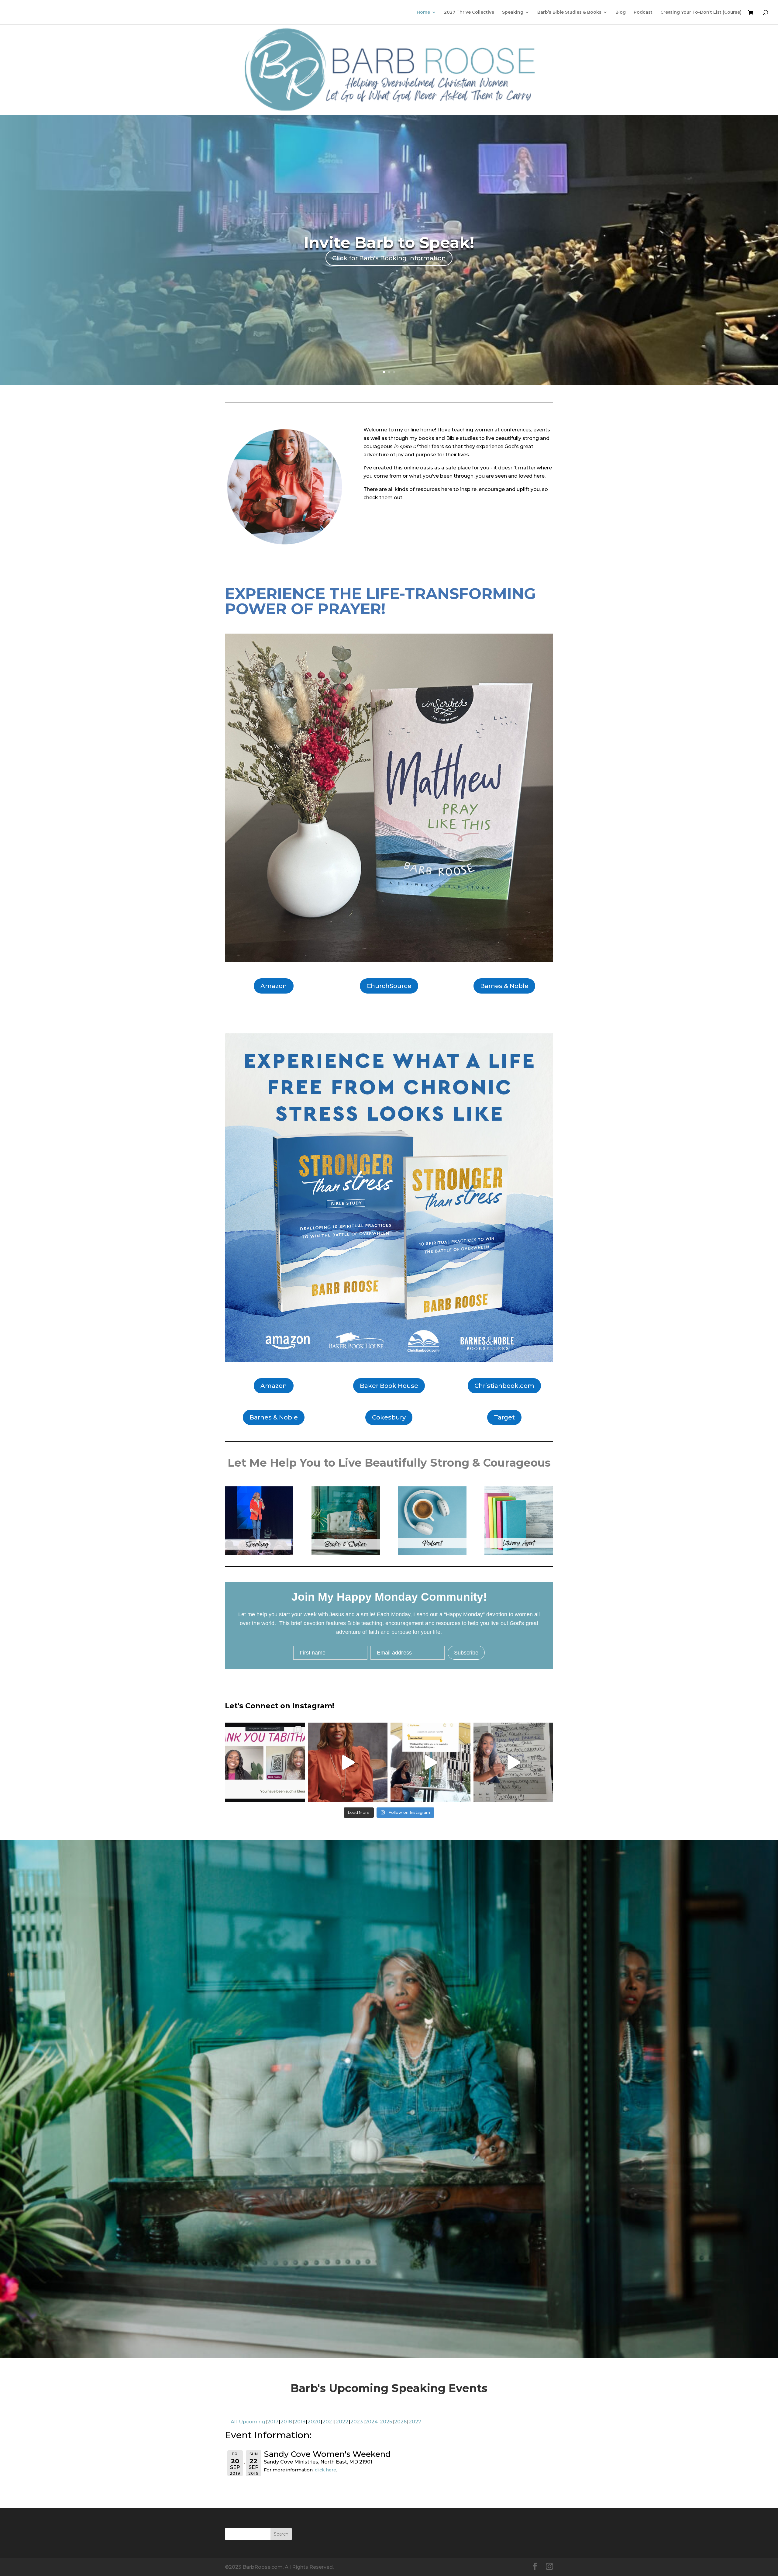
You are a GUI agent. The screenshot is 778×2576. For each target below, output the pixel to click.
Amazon (274, 986)
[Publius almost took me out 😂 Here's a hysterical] (348, 1763)
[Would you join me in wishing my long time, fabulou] (265, 1763)
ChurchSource (389, 986)
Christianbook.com (504, 1386)
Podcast (643, 12)
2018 (286, 2422)
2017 (273, 2422)
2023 (357, 2422)
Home (423, 12)
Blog (621, 12)
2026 (400, 2422)
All (234, 2422)
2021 (328, 2422)
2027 (415, 2422)
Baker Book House (389, 1386)
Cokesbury (389, 1417)
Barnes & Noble (504, 986)
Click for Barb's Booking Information (389, 258)
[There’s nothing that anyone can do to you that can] (430, 1763)
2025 (386, 2422)
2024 (371, 2422)
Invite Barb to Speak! (389, 243)
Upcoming (252, 2422)
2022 (342, 2422)
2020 (314, 2422)
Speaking (513, 12)
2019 (300, 2422)
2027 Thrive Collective (469, 12)
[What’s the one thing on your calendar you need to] (513, 1763)
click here (325, 2470)
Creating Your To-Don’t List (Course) (701, 12)
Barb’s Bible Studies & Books (569, 12)
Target (504, 1417)
